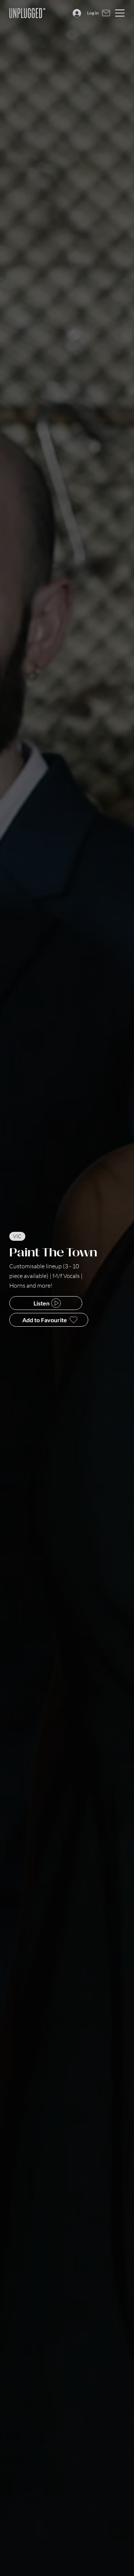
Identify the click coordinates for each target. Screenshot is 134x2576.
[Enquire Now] (106, 13)
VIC (17, 1236)
